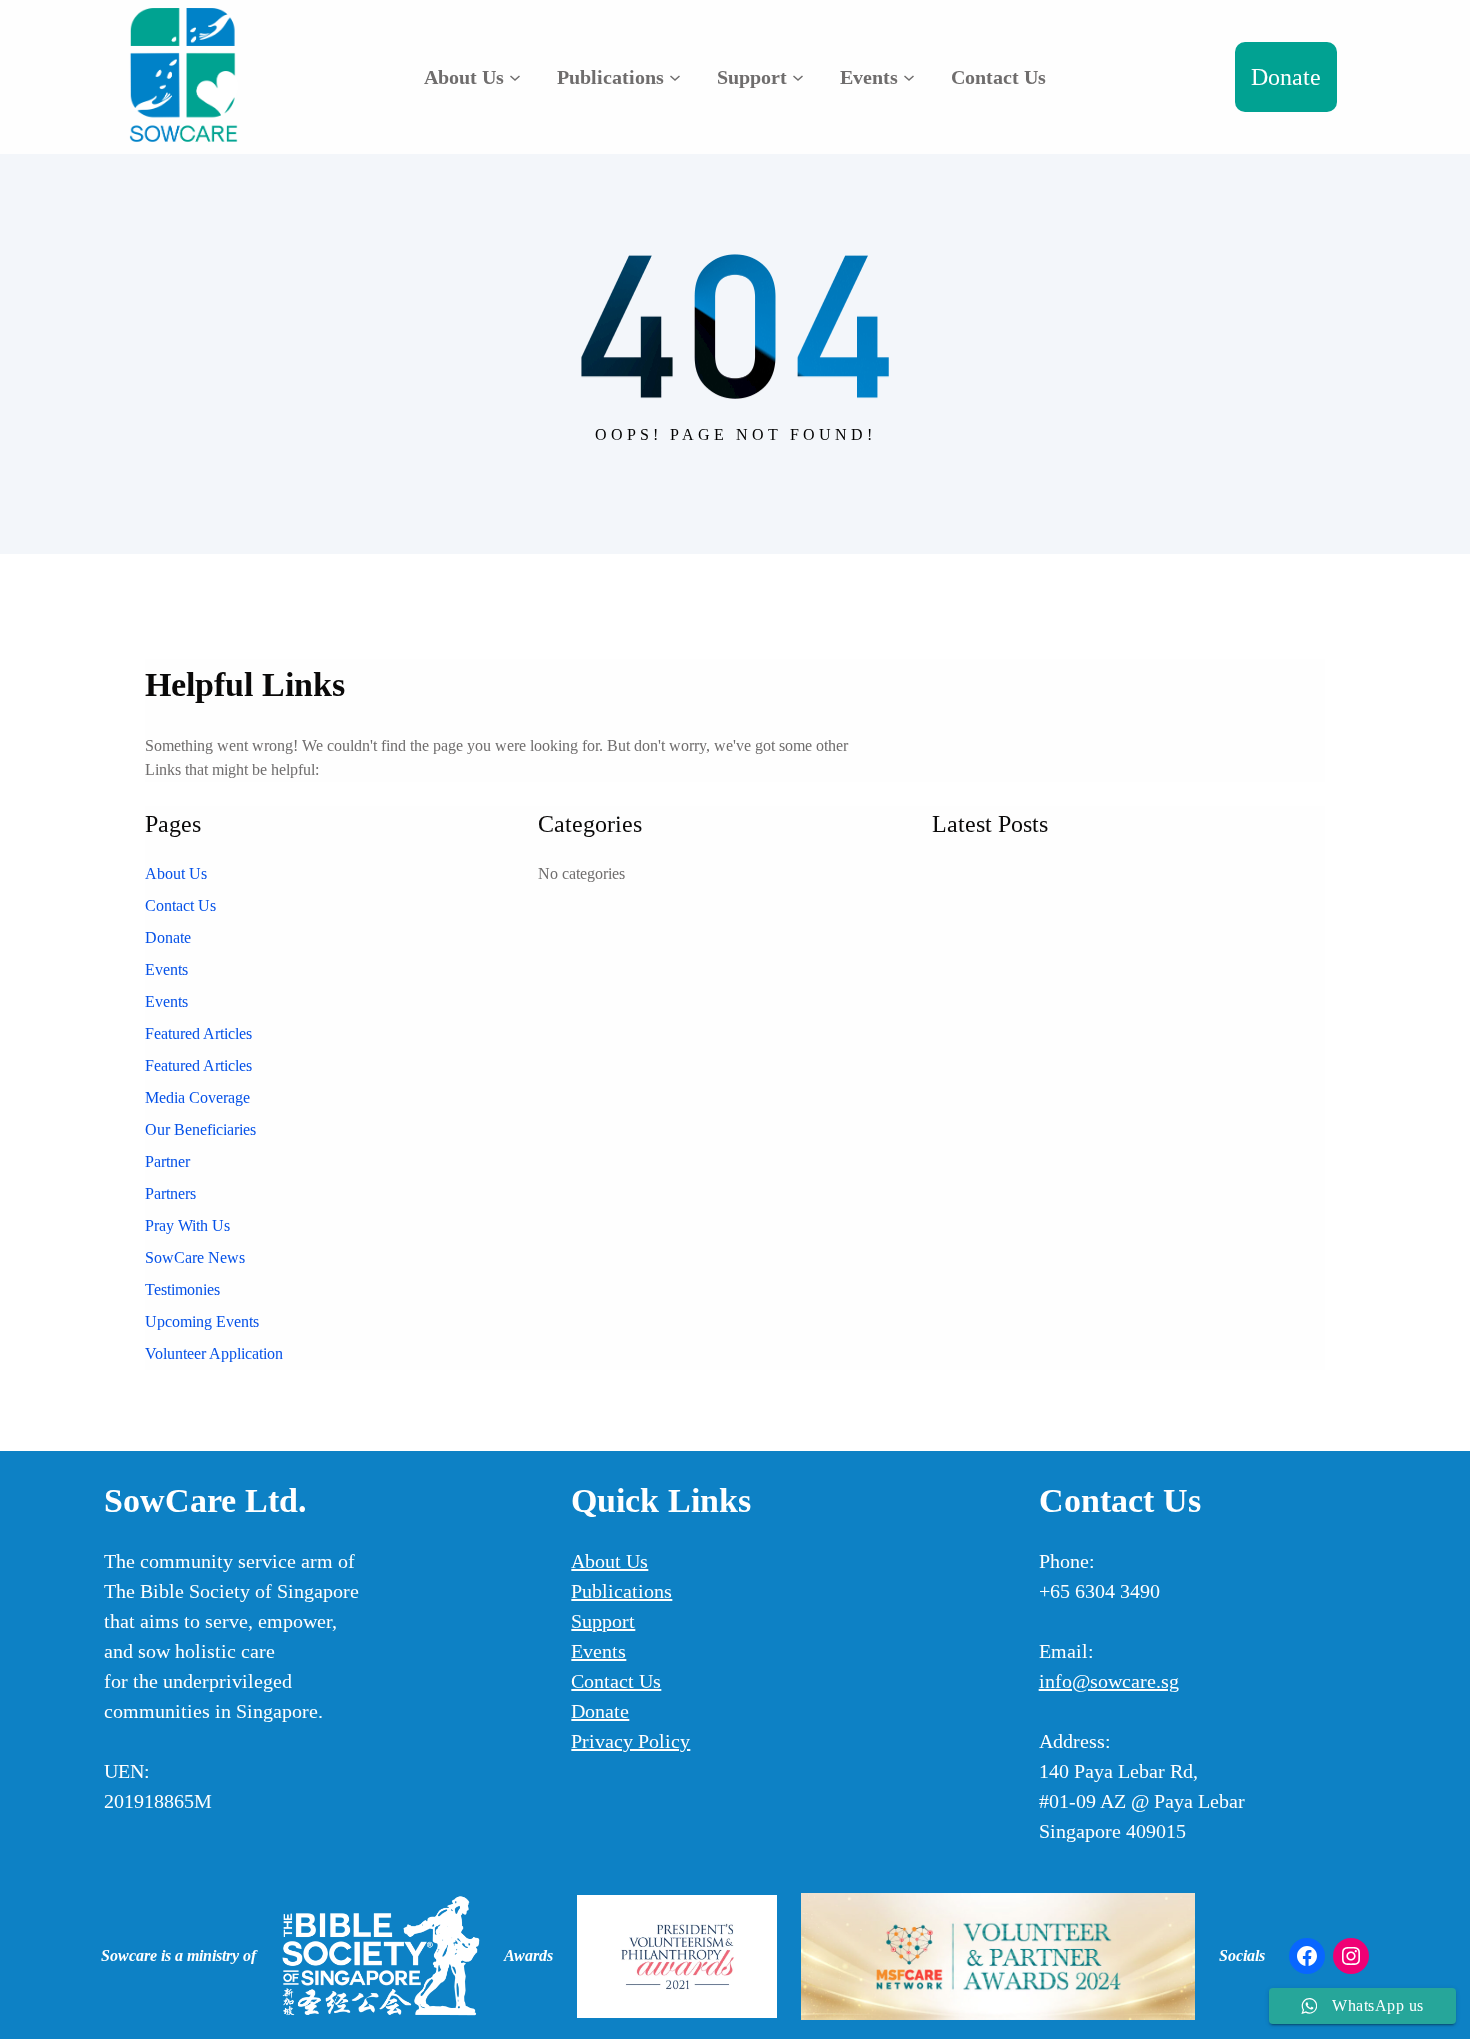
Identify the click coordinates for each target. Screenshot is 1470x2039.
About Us (176, 873)
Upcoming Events (202, 1321)
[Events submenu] (909, 77)
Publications (621, 1591)
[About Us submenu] (515, 77)
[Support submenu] (798, 77)
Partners (170, 1193)
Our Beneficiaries (200, 1129)
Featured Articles (198, 1033)
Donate (1286, 77)
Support (603, 1621)
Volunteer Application (214, 1353)
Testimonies (182, 1289)
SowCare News (195, 1257)
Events (166, 969)
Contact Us (180, 905)
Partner (167, 1161)
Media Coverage (197, 1097)
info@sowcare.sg (1109, 1681)
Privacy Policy (630, 1741)
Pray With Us (187, 1225)
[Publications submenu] (675, 77)
